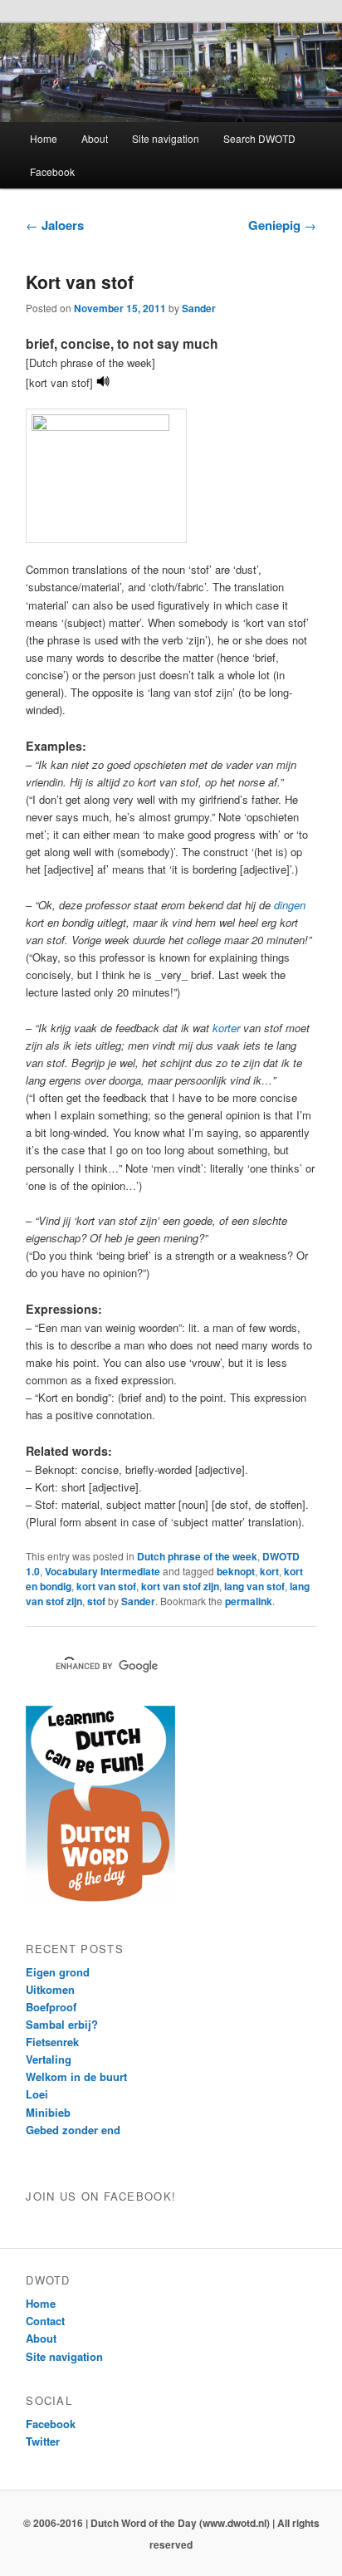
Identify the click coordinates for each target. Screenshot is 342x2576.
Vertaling (49, 2059)
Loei (37, 2094)
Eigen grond (58, 1972)
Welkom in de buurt (76, 2076)
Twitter (43, 2441)
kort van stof (106, 1586)
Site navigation (166, 138)
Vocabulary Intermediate (103, 1571)
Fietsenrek (52, 2042)
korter (226, 1028)
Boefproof (51, 2007)
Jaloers (55, 225)
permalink (249, 1601)
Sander (199, 308)
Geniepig (282, 225)
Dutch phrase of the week (197, 1556)
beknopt (236, 1571)
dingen (290, 905)
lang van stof (254, 1586)
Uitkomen (50, 1989)
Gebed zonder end (73, 2130)
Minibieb (48, 2112)
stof (96, 1601)
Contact (45, 2321)
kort (269, 1571)
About (95, 138)
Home (44, 138)
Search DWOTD (259, 138)
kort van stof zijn (180, 1586)
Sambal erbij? (62, 2024)
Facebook (52, 171)
